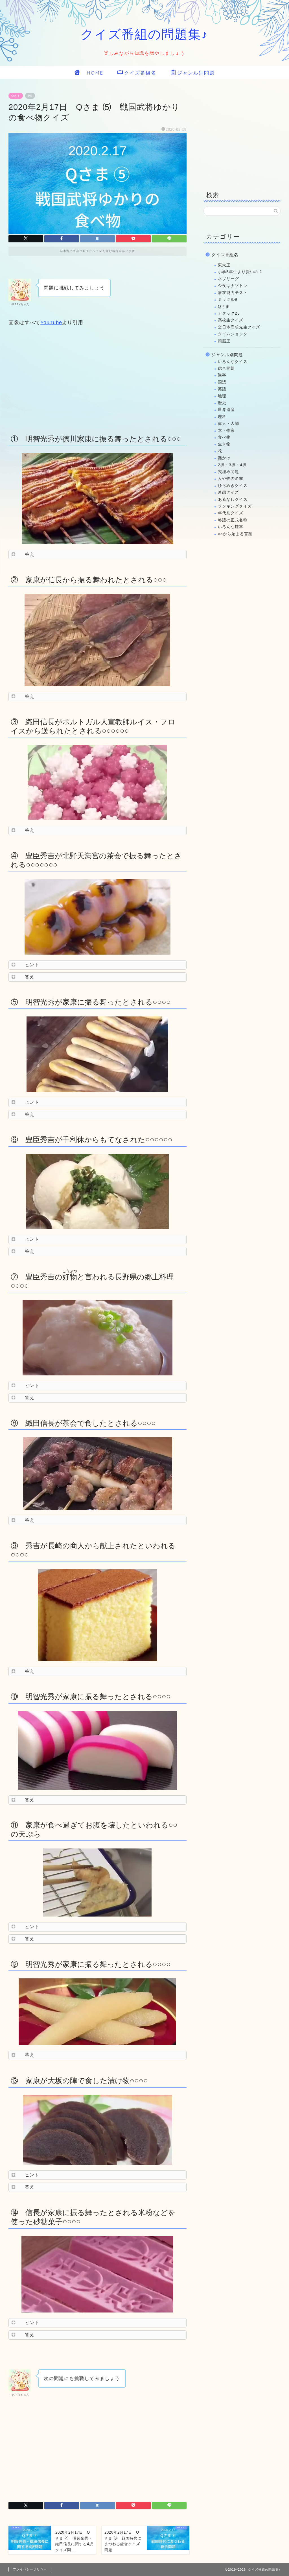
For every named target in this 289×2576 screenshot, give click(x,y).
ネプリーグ (228, 279)
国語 (222, 382)
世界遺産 (226, 410)
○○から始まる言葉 (235, 534)
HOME (92, 73)
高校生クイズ (231, 320)
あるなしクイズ (233, 499)
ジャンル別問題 (196, 73)
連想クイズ (228, 492)
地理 (222, 396)
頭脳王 (224, 341)
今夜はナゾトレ (233, 286)
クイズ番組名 (140, 73)
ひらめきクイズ (233, 486)
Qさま (16, 96)
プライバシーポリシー (30, 2569)
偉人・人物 (228, 423)
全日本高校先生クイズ (239, 327)
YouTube (51, 323)
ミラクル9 (228, 300)
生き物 (224, 444)
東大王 (224, 265)
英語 (222, 389)
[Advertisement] (98, 379)
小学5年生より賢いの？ (240, 272)
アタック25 (229, 313)
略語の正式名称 (233, 520)
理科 (222, 417)
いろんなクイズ (233, 362)
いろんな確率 (231, 527)
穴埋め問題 (228, 472)
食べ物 (224, 437)
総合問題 (226, 368)
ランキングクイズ (235, 506)
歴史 (222, 403)
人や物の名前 (231, 479)
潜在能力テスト (233, 293)
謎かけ (224, 458)
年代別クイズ (231, 513)
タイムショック (233, 334)
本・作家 (226, 431)
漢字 (222, 375)
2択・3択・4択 (232, 465)
